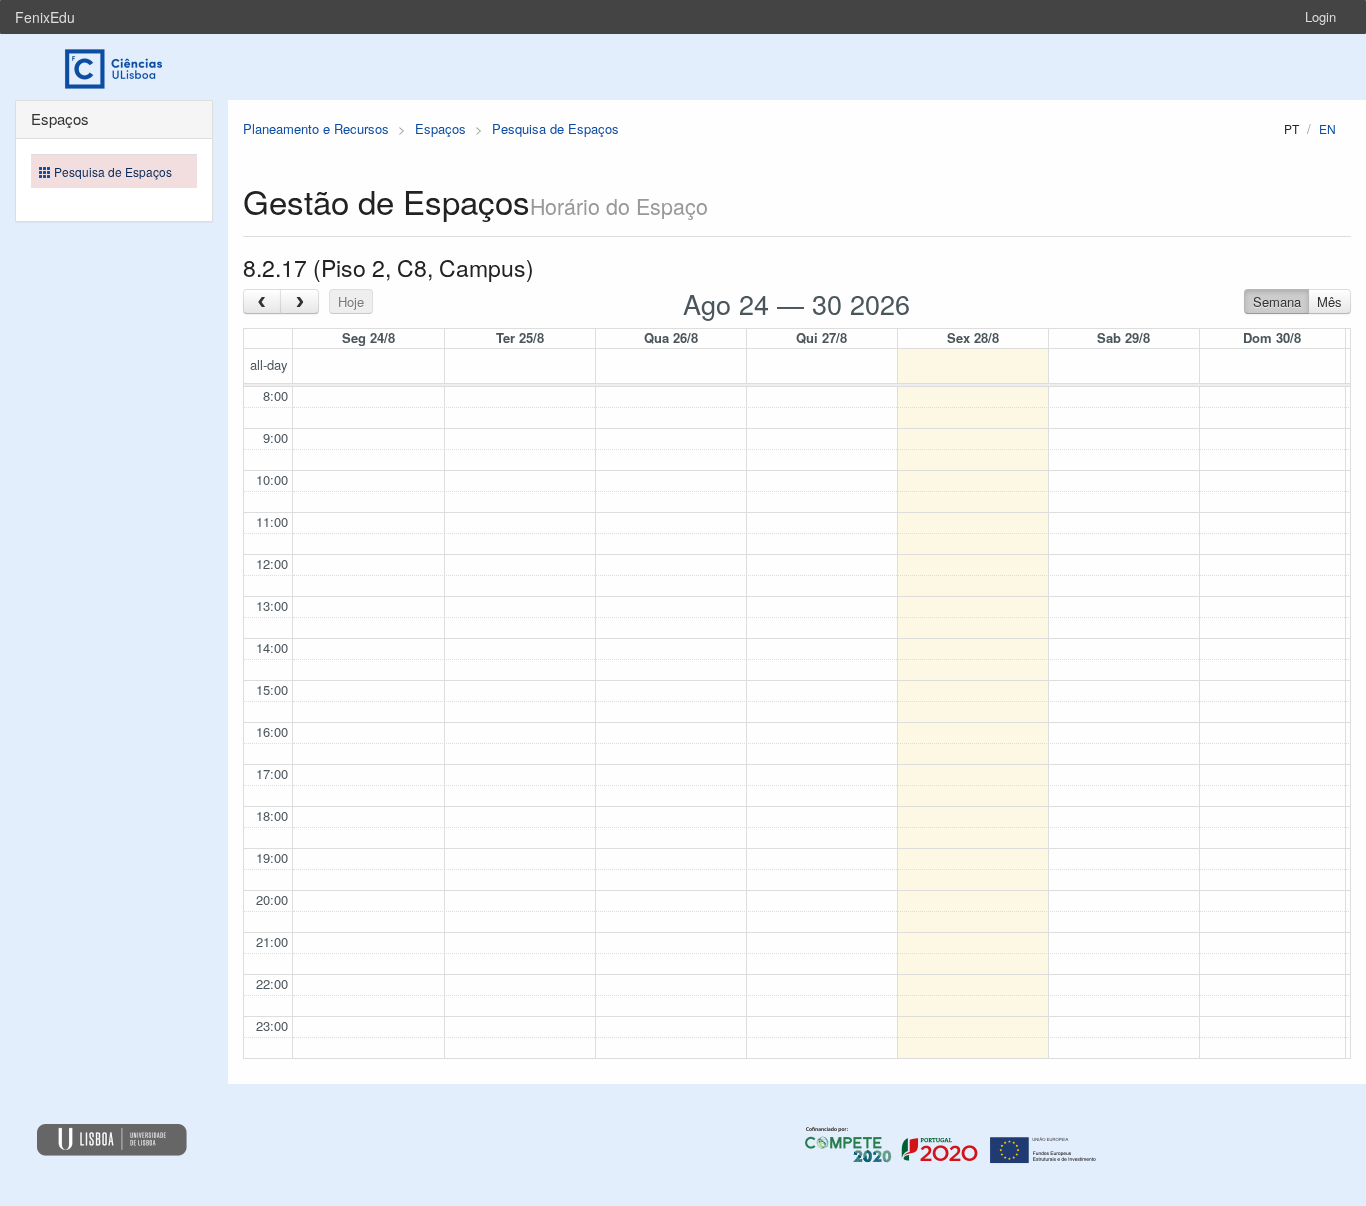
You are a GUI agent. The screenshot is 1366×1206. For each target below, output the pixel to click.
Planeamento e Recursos (316, 128)
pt (1291, 128)
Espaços (440, 128)
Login (1320, 16)
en (1327, 128)
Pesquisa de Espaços (555, 128)
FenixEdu (45, 17)
